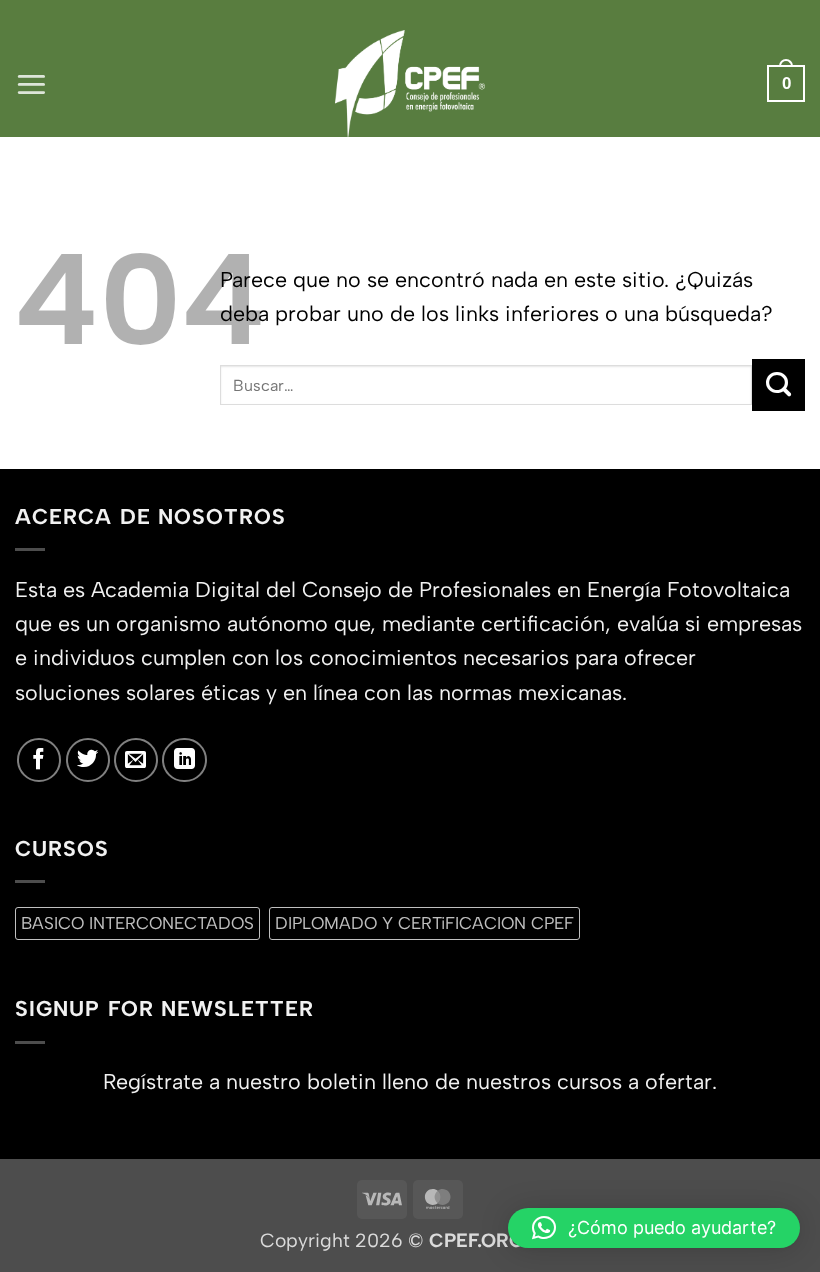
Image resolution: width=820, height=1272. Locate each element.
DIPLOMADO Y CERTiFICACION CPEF (424, 923)
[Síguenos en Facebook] (39, 760)
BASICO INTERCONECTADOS (137, 923)
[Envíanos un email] (136, 760)
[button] (31, 83)
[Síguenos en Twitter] (88, 760)
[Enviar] (778, 385)
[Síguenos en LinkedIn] (184, 760)
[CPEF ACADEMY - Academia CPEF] (410, 83)
